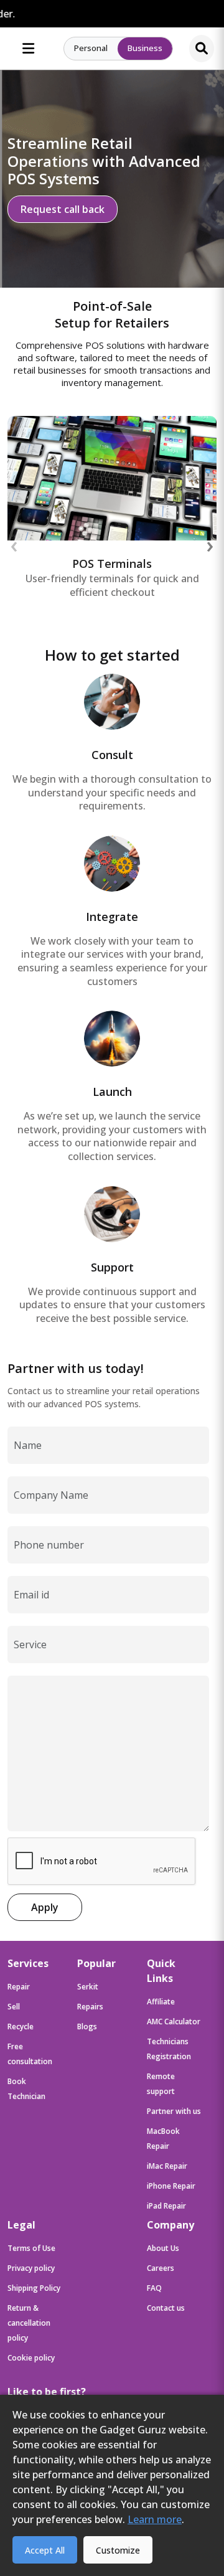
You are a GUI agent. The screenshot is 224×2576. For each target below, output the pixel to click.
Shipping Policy (34, 2288)
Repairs (90, 2007)
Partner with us (174, 2111)
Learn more (155, 2519)
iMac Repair (167, 2166)
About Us (163, 2248)
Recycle (21, 2026)
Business (145, 48)
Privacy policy (31, 2268)
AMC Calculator (174, 2022)
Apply (45, 1907)
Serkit (88, 1987)
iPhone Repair (171, 2186)
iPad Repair (166, 2206)
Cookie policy (31, 2358)
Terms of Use (31, 2248)
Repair (19, 1987)
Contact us (166, 2308)
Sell (14, 2007)
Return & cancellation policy (29, 2323)
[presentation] (14, 545)
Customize (118, 2550)
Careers (161, 2268)
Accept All (45, 2550)
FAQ (154, 2288)
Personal (91, 48)
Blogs (87, 2026)
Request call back (63, 209)
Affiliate (161, 2002)
